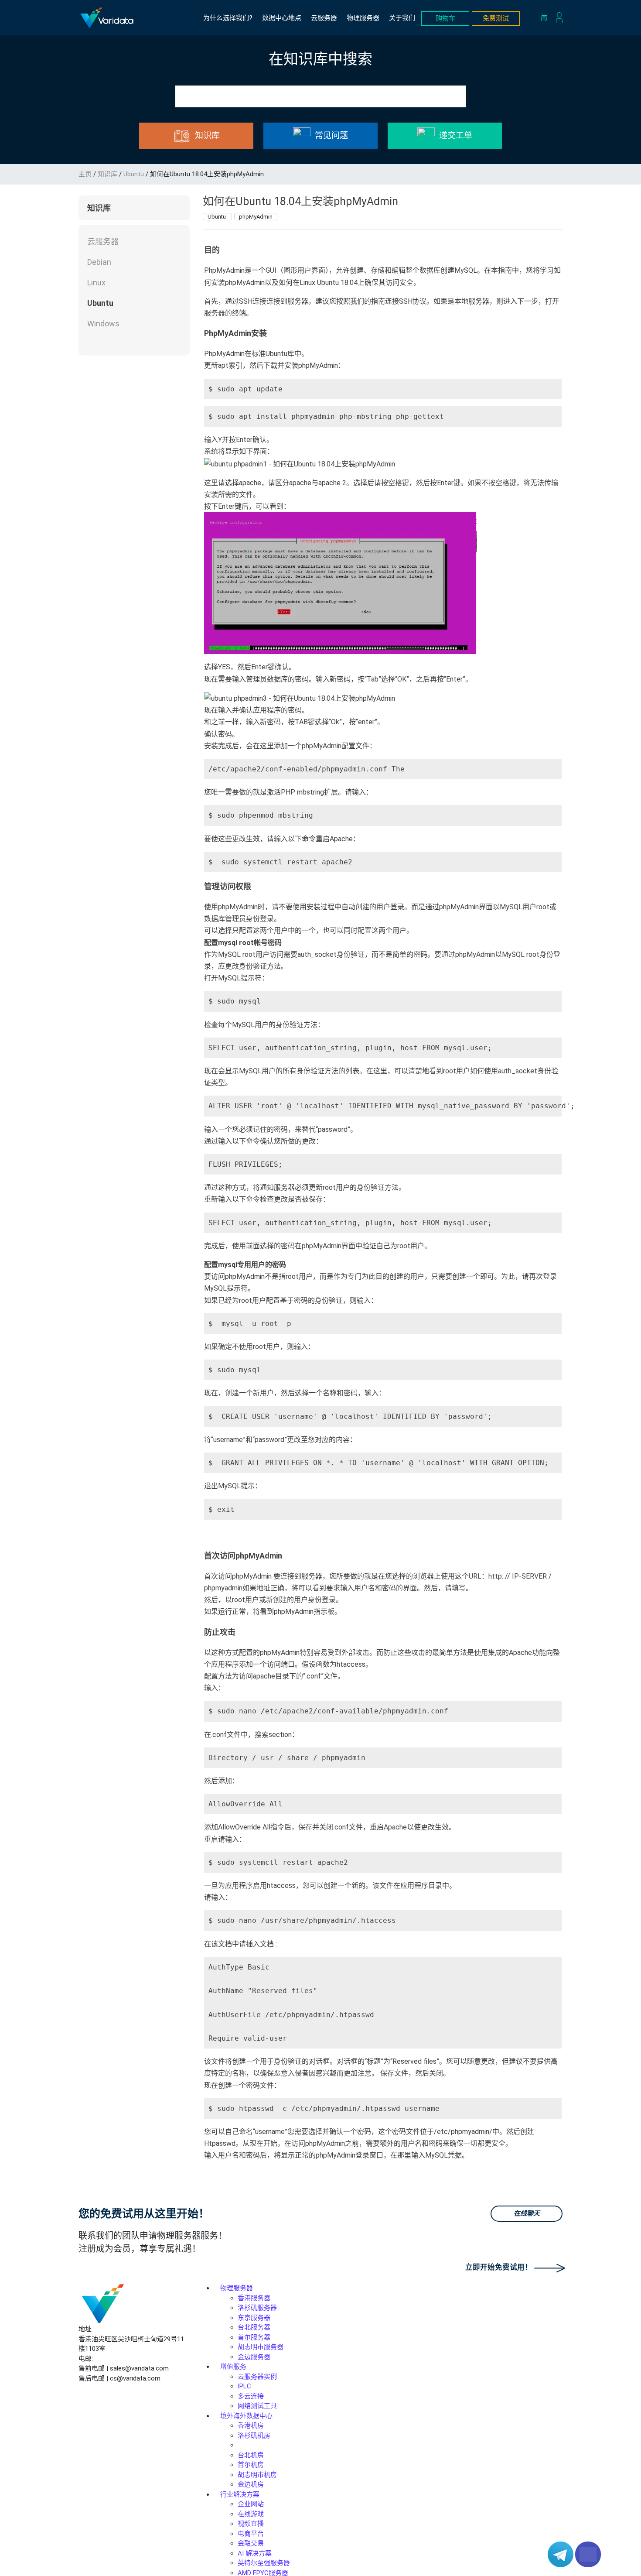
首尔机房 (251, 2465)
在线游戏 (251, 2514)
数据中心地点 (282, 18)
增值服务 (233, 2367)
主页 (85, 174)
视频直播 (251, 2524)
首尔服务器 (254, 2337)
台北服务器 (254, 2327)
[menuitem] (546, 18)
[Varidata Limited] (107, 18)
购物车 (445, 18)
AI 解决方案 (255, 2553)
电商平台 (251, 2534)
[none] (546, 18)
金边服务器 (254, 2357)
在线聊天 (527, 2213)
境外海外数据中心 (246, 2416)
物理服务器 (363, 18)
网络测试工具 (257, 2406)
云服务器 (324, 18)
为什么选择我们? (228, 18)
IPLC (244, 2386)
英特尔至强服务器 (264, 2563)
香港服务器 (254, 2298)
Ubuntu (134, 174)
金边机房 (251, 2484)
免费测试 (496, 18)
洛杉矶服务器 (257, 2308)
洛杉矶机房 (254, 2436)
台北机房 (251, 2455)
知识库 (107, 174)
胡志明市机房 (257, 2475)
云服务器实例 (257, 2377)
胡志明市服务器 (261, 2347)
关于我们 (402, 18)
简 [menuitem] (544, 17)
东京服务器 (254, 2318)
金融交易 (251, 2543)
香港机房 (251, 2425)
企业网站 (251, 2504)
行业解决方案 (240, 2494)
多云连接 (251, 2396)
